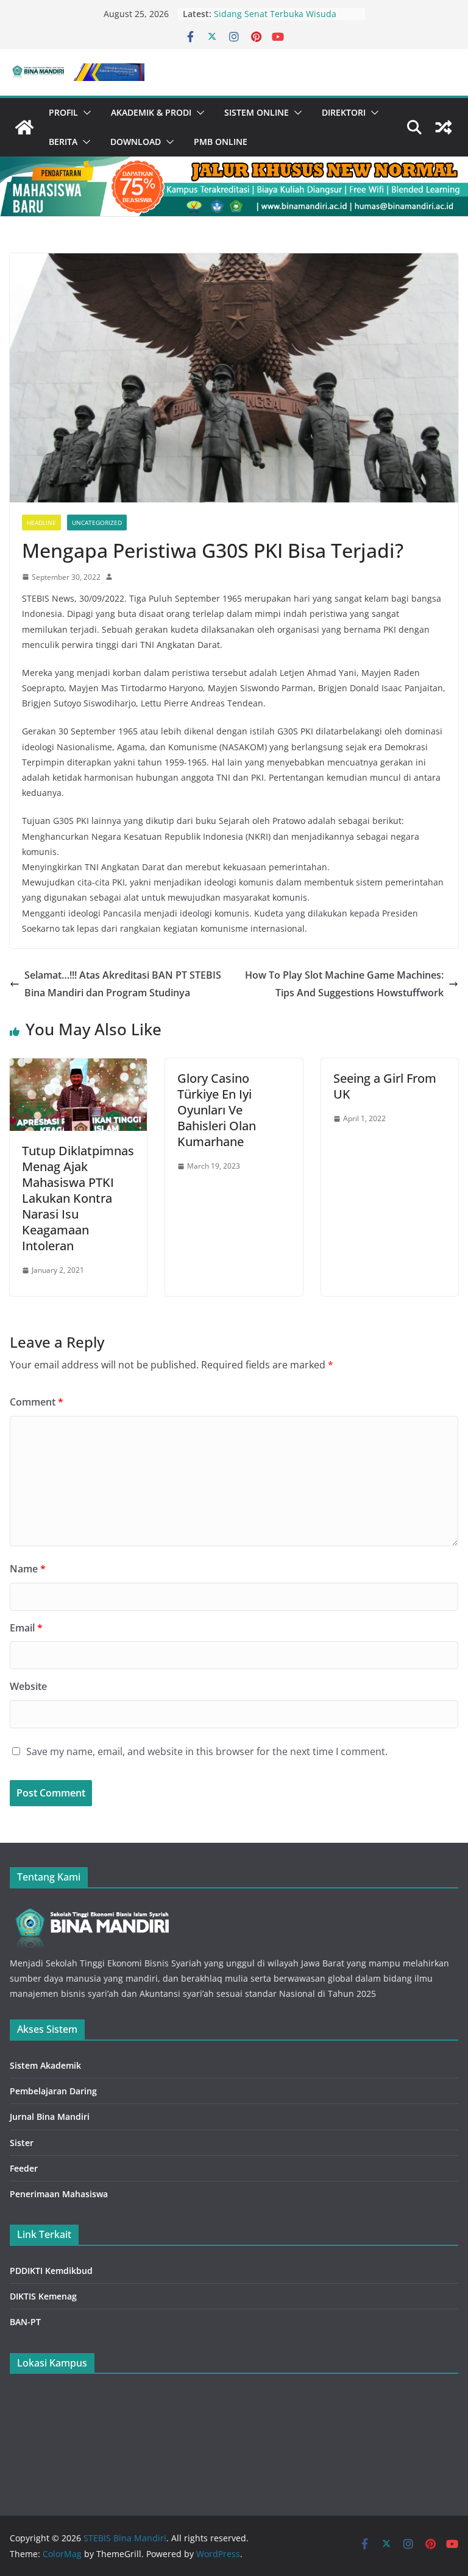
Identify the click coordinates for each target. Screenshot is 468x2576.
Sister (22, 2143)
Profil (63, 112)
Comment (37, 1402)
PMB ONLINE (221, 142)
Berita (63, 142)
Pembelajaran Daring (53, 2091)
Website (28, 1686)
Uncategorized (97, 523)
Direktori (344, 112)
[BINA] (90, 1908)
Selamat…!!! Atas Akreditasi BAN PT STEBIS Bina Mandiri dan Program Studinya (123, 984)
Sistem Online (257, 112)
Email (26, 1628)
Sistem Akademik (45, 2065)
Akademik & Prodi (151, 112)
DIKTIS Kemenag (43, 2296)
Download (136, 142)
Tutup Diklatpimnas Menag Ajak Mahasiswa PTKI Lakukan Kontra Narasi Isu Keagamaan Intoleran (78, 1198)
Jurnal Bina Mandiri (50, 2117)
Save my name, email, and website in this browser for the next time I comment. (207, 1751)
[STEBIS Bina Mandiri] (24, 127)
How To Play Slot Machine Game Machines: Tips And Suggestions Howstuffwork (344, 984)
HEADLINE (41, 523)
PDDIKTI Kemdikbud (51, 2271)
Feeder (24, 2168)
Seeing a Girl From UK (385, 1086)
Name (28, 1569)
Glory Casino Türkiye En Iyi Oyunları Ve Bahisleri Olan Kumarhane (217, 1110)
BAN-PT (25, 2322)
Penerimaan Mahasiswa (59, 2194)
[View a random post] (444, 127)
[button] (85, 113)
